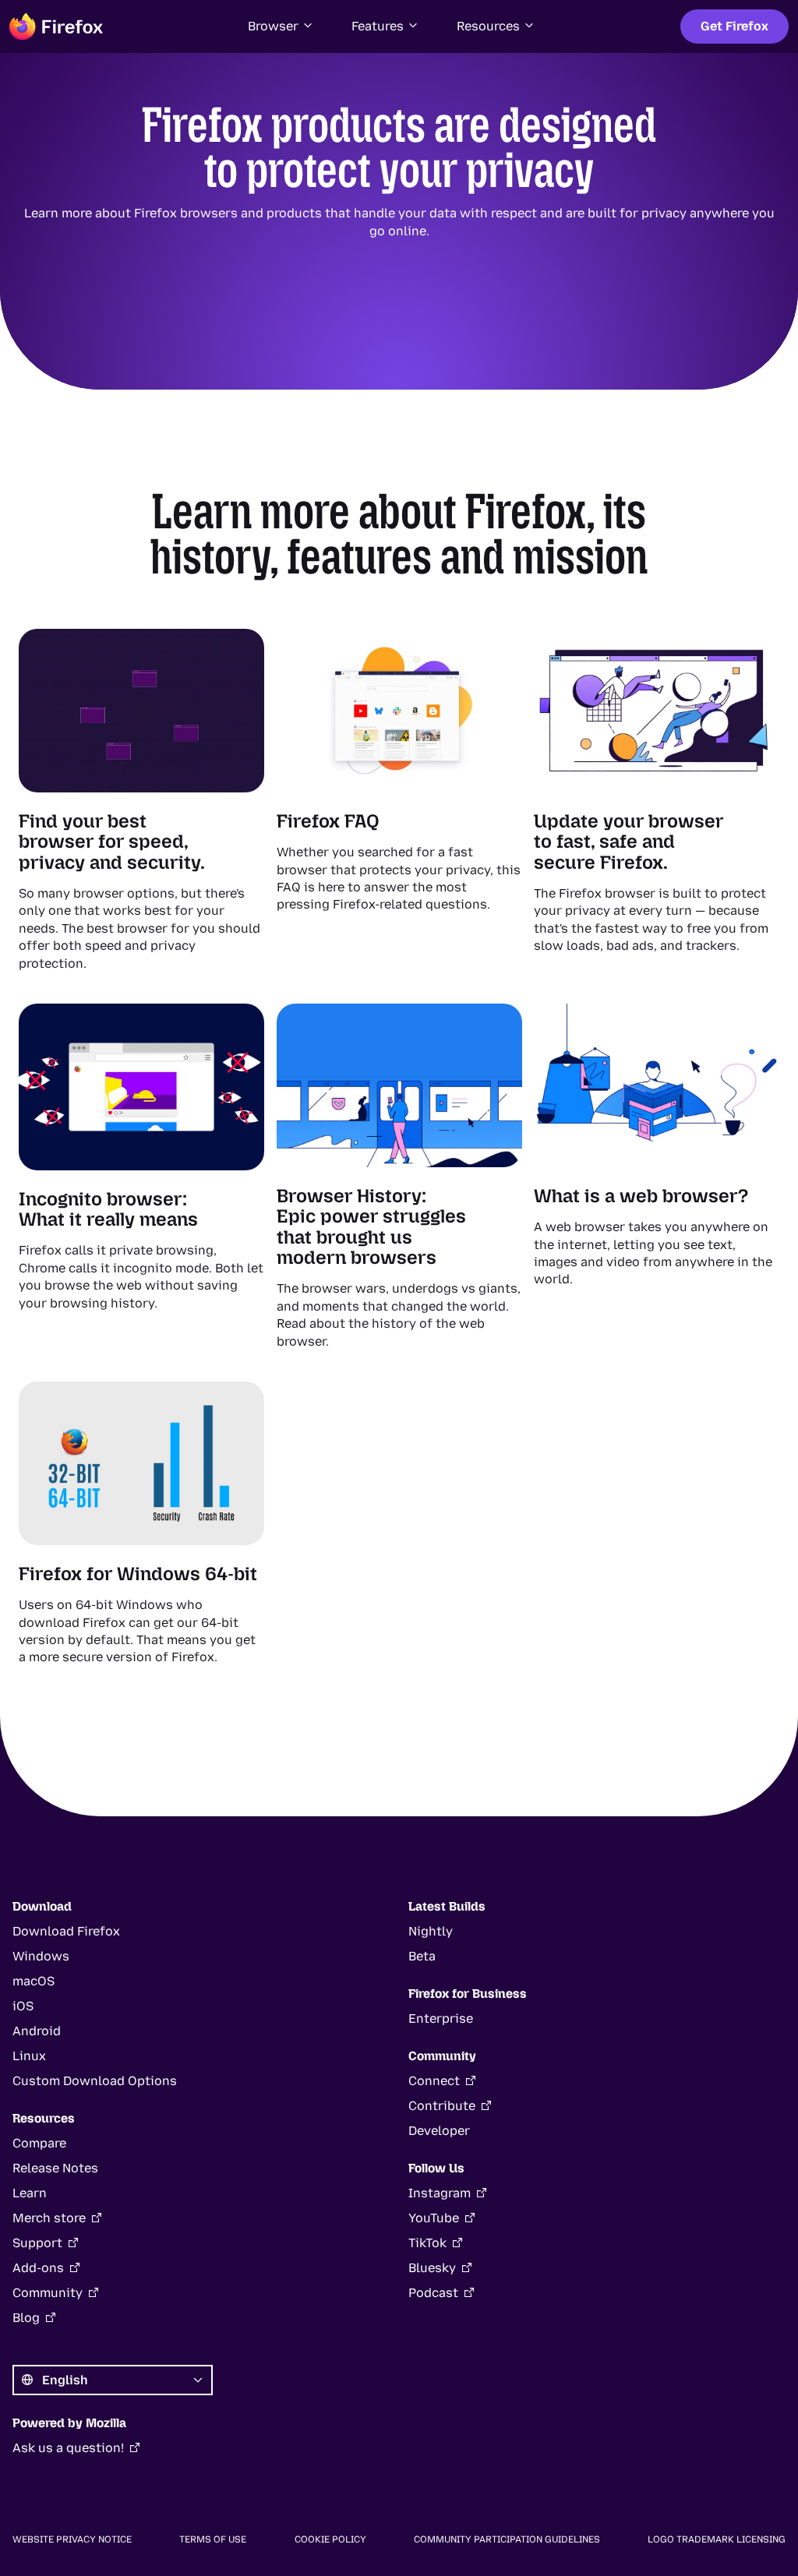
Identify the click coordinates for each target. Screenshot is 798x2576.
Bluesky (432, 2268)
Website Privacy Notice (72, 2539)
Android (37, 2031)
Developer (439, 2131)
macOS (34, 1981)
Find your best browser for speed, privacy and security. (112, 842)
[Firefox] (56, 26)
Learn (30, 2193)
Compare (39, 2143)
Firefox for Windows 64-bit (138, 1574)
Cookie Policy (330, 2539)
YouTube (434, 2218)
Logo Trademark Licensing (717, 2539)
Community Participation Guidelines (507, 2539)
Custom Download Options (95, 2081)
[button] (281, 26)
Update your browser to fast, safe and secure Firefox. (629, 842)
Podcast (433, 2293)
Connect (434, 2081)
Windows (41, 1956)
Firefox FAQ (328, 821)
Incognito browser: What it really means (108, 1209)
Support (37, 2243)
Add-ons (38, 2268)
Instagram (440, 2193)
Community (48, 2293)
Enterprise (441, 2018)
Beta (422, 1956)
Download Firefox (66, 1931)
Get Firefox (734, 26)
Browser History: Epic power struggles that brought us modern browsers (371, 1226)
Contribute (442, 2106)
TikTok (427, 2243)
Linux (29, 2056)
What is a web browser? (641, 1196)
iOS (23, 2006)
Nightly (431, 1931)
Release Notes (55, 2168)
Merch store (49, 2218)
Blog (26, 2318)
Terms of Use (213, 2539)
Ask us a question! (68, 2448)
